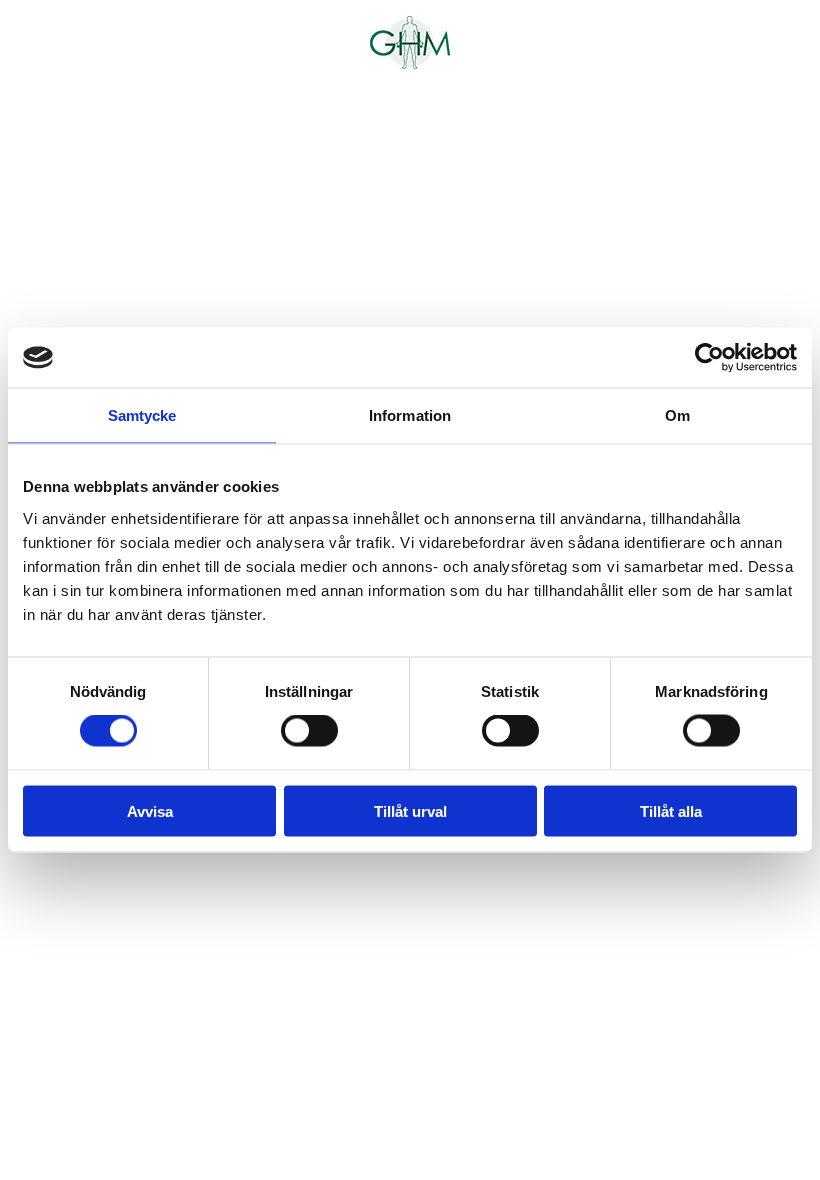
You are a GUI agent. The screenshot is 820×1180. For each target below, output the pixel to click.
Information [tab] (410, 415)
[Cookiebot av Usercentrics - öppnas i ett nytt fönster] (709, 358)
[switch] (309, 731)
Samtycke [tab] (142, 415)
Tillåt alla (671, 810)
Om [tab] (677, 415)
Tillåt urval (410, 810)
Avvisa (150, 810)
